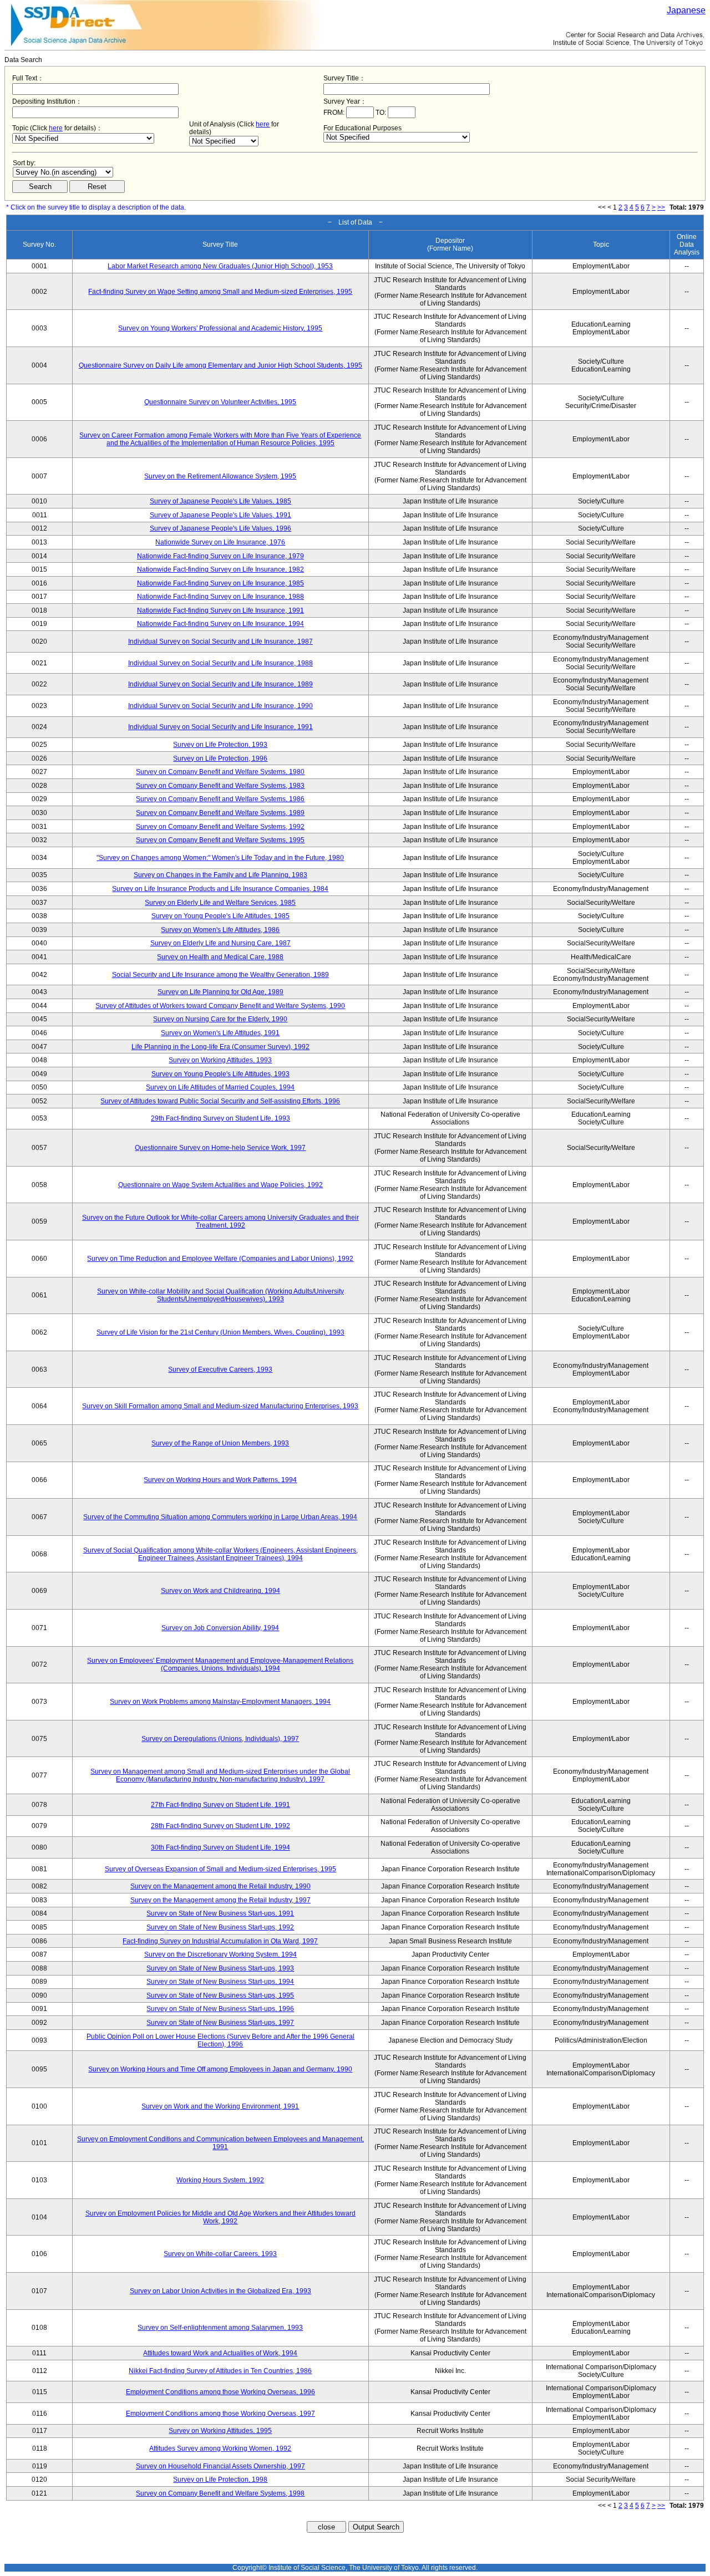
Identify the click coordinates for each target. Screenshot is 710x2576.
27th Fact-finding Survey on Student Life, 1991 (220, 1805)
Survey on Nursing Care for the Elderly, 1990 (220, 1019)
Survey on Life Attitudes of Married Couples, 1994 (220, 1087)
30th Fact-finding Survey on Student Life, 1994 (220, 1847)
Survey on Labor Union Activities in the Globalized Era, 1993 (220, 2291)
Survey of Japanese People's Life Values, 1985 (220, 501)
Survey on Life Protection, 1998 (220, 2480)
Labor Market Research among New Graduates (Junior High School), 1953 (220, 266)
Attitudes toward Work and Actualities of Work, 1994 (220, 2353)
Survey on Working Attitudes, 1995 (220, 2431)
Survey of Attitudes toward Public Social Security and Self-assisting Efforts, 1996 (220, 1101)
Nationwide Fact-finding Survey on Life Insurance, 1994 (220, 624)
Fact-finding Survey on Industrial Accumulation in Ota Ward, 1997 (220, 1941)
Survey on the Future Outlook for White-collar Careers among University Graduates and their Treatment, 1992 (220, 1221)
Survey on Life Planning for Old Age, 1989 (220, 992)
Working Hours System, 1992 (220, 2180)
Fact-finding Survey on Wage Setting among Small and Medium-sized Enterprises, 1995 (220, 292)
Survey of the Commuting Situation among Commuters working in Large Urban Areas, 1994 (220, 1517)
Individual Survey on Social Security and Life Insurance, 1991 (220, 727)
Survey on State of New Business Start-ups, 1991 (220, 1913)
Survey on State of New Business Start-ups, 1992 (220, 1927)
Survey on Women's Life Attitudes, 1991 (220, 1033)
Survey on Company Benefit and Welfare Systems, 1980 (220, 772)
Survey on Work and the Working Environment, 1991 (220, 2106)
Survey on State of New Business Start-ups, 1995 (220, 1995)
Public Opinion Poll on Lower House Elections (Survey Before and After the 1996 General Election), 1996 (220, 2040)
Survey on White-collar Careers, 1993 (220, 2254)
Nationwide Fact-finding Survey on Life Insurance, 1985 (220, 583)
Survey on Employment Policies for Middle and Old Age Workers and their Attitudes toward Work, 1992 (220, 2217)
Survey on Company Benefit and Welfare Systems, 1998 (220, 2493)
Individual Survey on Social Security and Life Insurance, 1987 (220, 642)
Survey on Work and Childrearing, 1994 (220, 1591)
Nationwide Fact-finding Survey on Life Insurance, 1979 (220, 556)
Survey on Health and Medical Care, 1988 (220, 957)
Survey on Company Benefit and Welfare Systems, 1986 (220, 799)
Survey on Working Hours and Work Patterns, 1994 (220, 1480)
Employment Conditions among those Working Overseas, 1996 (220, 2392)
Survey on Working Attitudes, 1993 (220, 1060)
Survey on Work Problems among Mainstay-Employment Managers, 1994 (220, 1702)
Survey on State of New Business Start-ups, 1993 (220, 1968)
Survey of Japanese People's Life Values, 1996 (220, 528)
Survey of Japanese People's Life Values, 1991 (220, 515)
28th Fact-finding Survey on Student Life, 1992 (220, 1826)
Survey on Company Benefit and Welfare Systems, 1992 (220, 827)
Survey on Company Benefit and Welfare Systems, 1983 (220, 786)
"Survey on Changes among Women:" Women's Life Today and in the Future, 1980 (220, 858)
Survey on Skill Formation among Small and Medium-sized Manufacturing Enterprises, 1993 (220, 1406)
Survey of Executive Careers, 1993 (220, 1370)
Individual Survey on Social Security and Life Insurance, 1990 (220, 706)
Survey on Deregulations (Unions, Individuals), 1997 (220, 1739)
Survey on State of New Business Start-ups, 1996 (220, 2009)
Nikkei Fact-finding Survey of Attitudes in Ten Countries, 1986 (220, 2371)
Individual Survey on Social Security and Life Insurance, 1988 (220, 663)
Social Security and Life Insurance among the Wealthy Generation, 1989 (220, 975)
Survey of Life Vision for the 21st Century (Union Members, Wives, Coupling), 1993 (220, 1332)
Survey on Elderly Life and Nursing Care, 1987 (220, 943)
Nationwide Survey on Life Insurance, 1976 (220, 542)
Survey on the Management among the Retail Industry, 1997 (220, 1900)
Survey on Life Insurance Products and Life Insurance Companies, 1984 (220, 889)
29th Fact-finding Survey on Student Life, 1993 (220, 1118)
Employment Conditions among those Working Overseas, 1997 (220, 2414)
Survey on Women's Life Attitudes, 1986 (220, 930)
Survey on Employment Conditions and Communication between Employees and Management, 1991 (220, 2143)
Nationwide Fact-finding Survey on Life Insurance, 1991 (220, 610)
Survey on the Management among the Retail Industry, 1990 (220, 1886)
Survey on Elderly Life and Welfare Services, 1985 (220, 903)
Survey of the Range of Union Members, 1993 (220, 1443)
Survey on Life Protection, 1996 (220, 758)
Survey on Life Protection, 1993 (220, 745)
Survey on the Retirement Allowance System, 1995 (220, 476)
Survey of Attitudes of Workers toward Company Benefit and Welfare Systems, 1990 (220, 1006)
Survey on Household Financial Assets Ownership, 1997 (220, 2466)
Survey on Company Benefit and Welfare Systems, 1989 (220, 813)
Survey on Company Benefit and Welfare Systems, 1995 (220, 840)
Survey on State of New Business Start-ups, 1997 (220, 2023)
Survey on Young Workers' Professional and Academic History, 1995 (220, 328)
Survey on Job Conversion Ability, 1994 (220, 1628)
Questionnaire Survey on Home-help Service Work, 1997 (220, 1148)
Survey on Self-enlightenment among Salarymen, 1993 (220, 2328)
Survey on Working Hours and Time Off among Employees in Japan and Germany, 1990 (220, 2069)
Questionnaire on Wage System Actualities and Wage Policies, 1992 (220, 1185)
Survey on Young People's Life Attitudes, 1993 (220, 1074)
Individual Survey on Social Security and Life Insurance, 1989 (220, 684)
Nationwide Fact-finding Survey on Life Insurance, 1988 (220, 597)
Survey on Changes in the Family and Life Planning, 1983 (220, 875)
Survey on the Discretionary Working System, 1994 (220, 1954)
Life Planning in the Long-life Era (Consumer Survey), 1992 (220, 1047)
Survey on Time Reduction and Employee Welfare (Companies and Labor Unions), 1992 (220, 1259)
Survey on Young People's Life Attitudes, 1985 (220, 916)
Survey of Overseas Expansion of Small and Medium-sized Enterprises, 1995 (220, 1869)
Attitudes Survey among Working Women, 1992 (220, 2448)
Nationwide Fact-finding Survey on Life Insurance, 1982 (220, 569)
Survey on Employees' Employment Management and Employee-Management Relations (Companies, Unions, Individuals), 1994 (220, 1664)
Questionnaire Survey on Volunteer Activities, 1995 (220, 402)
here (56, 128)
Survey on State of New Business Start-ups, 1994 (220, 1982)
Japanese (686, 10)
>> (661, 207)
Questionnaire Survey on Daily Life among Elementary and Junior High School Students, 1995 (220, 365)
